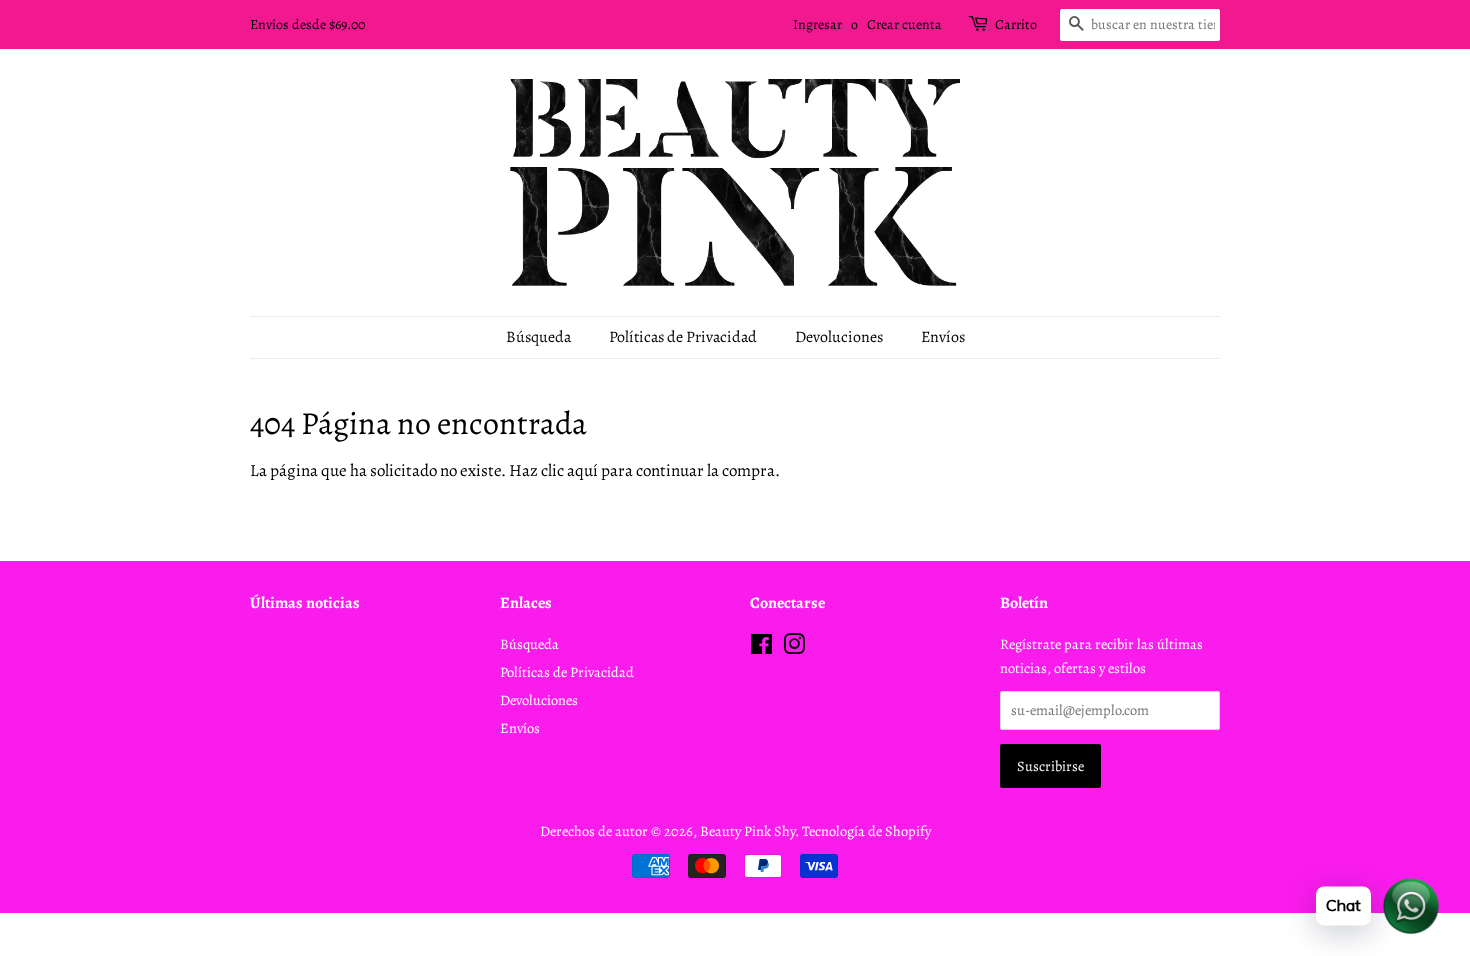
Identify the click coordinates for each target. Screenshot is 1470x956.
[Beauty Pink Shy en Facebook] (761, 648)
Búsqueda (538, 337)
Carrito (1016, 24)
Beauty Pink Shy (747, 831)
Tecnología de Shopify (866, 831)
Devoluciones (839, 337)
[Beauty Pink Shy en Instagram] (794, 648)
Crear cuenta (904, 24)
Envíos (943, 337)
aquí (582, 470)
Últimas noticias (305, 603)
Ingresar (817, 24)
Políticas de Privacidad (683, 337)
